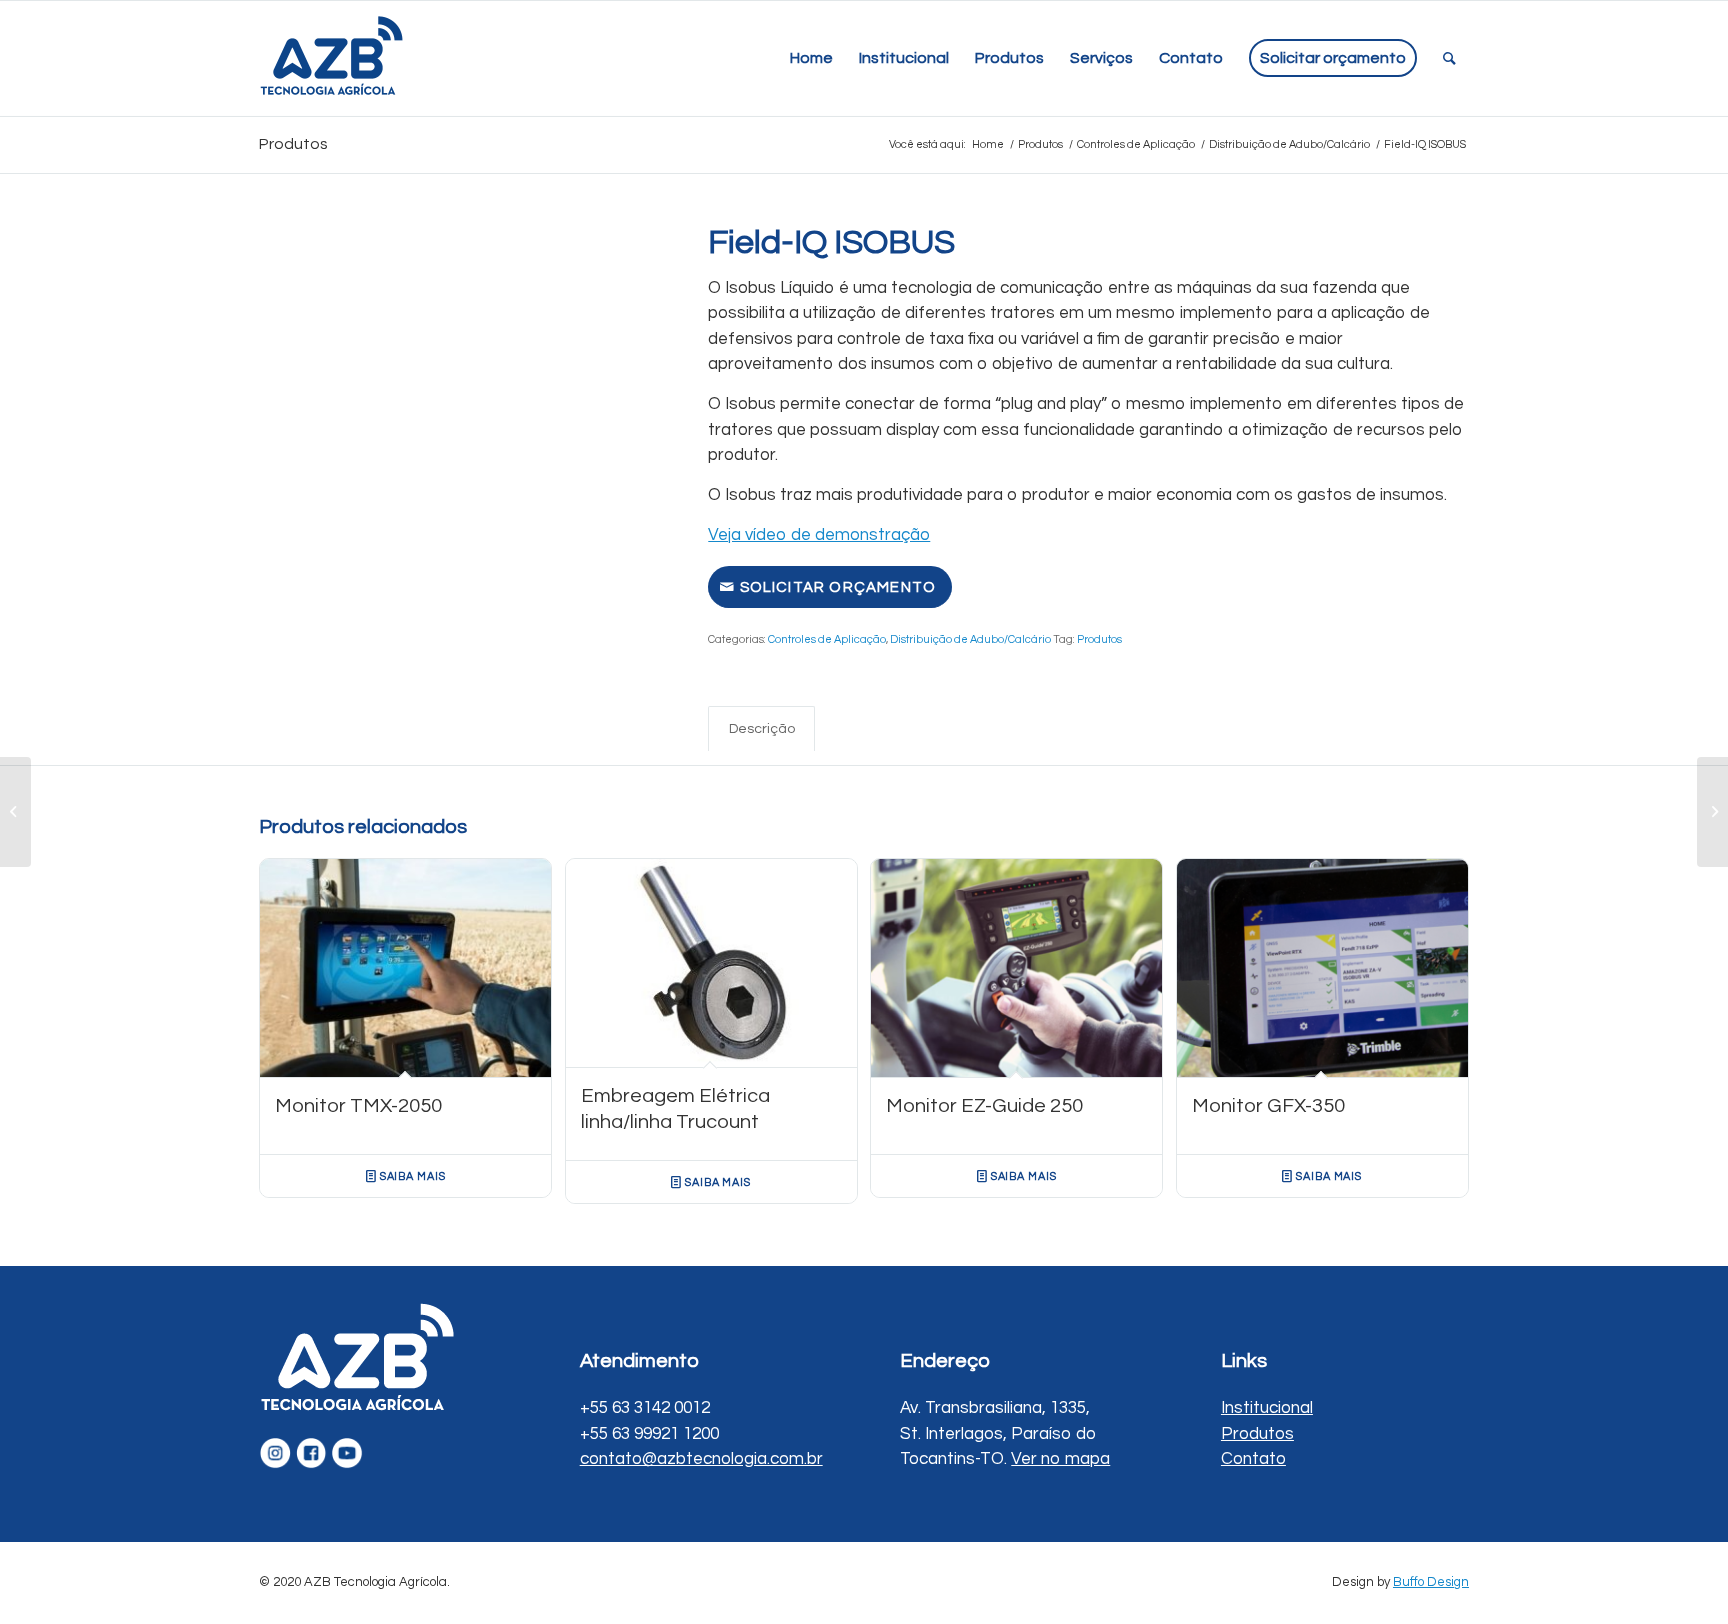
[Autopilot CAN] (15, 812)
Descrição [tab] (762, 728)
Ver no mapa (1060, 1459)
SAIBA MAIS (411, 1176)
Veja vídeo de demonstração (819, 535)
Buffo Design (1431, 1582)
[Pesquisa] (1449, 58)
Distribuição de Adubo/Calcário (970, 639)
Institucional (1267, 1408)
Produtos (293, 144)
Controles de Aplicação (827, 639)
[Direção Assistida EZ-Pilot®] (1712, 812)
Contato (1253, 1459)
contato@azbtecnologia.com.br (701, 1459)
